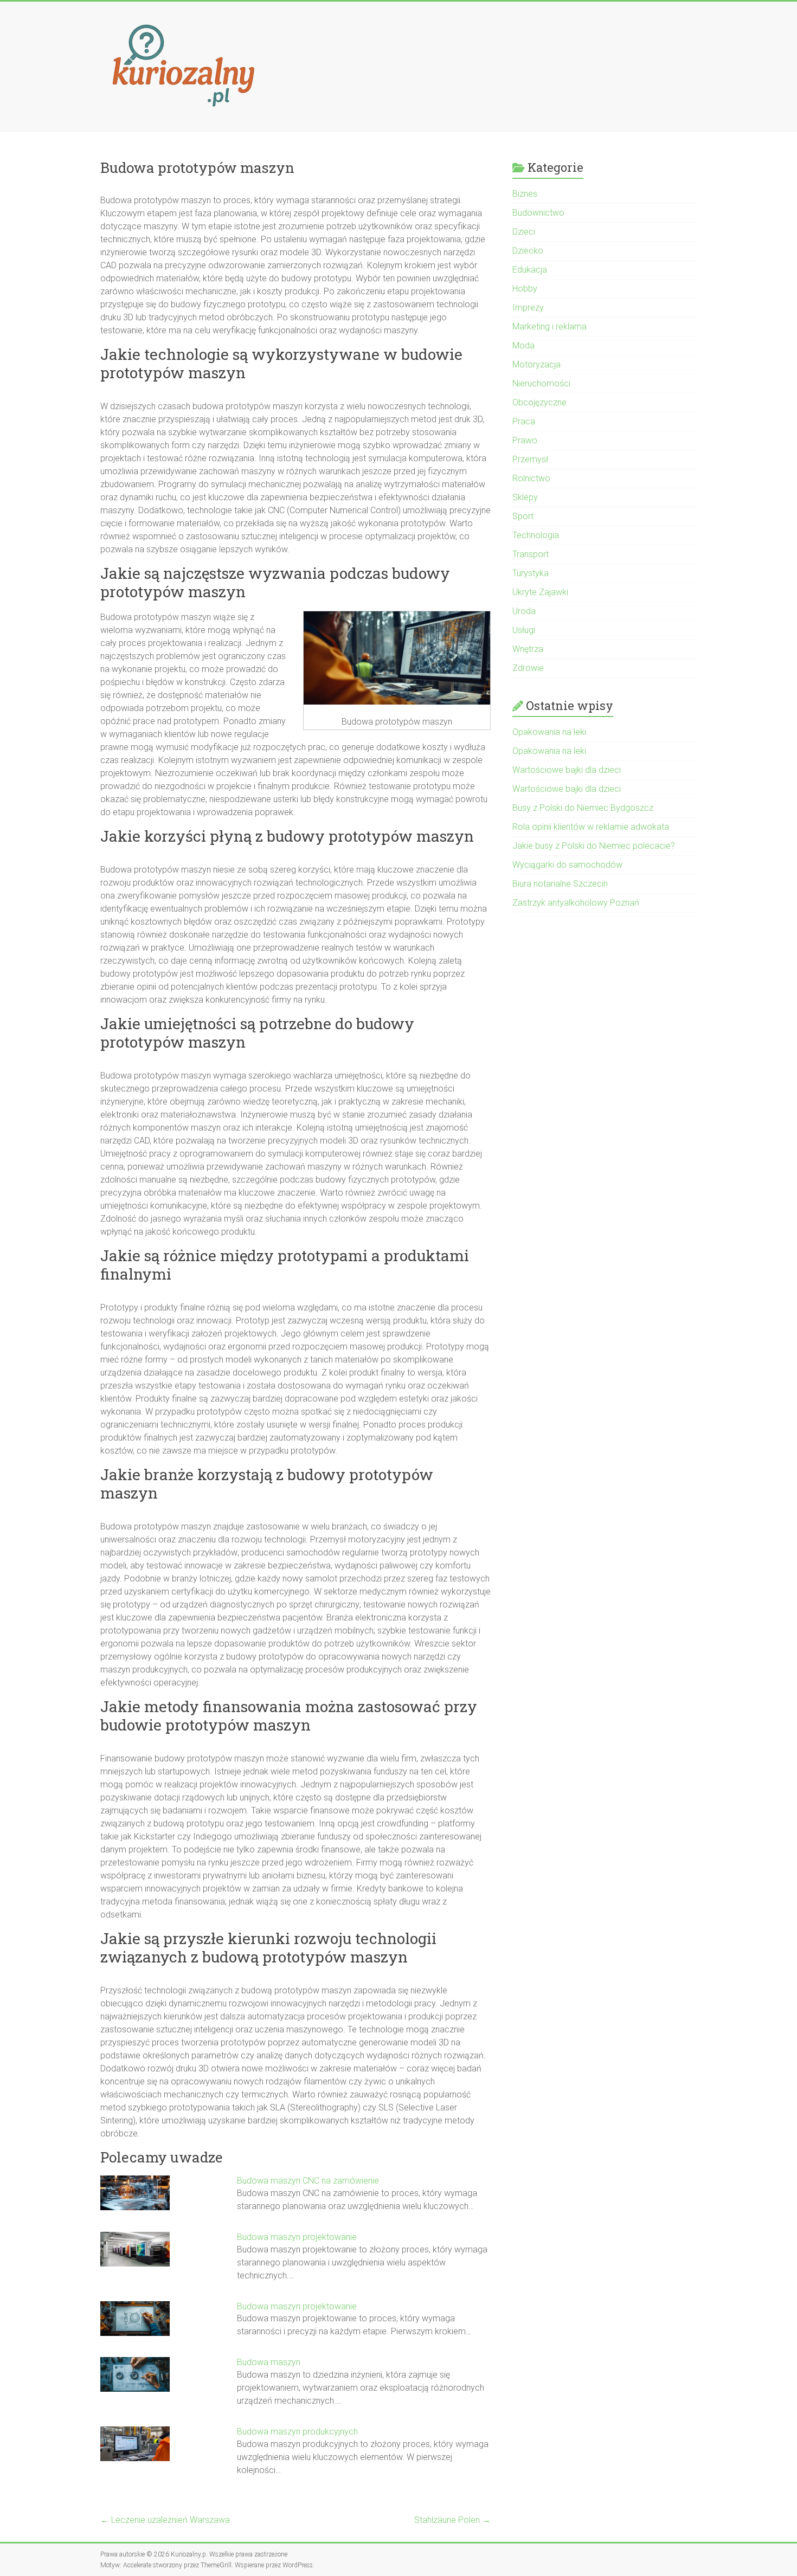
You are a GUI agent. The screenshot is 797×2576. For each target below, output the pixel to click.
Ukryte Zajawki (540, 592)
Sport (523, 516)
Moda (523, 346)
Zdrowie (528, 668)
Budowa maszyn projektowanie (297, 2237)
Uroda (524, 611)
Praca (524, 421)
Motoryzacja (536, 364)
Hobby (525, 289)
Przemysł (530, 459)
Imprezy (528, 308)
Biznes (525, 194)
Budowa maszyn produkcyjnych (297, 2432)
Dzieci (524, 232)
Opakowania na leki (549, 732)
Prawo (525, 440)
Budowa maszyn (269, 2362)
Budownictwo (538, 213)
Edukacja (530, 270)
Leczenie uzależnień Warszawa (165, 2520)
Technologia (536, 535)
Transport (531, 554)
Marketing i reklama (549, 327)
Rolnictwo (531, 478)
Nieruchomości (541, 383)
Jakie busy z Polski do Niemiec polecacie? (594, 846)
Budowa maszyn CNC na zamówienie (308, 2181)
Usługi (524, 630)
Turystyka (531, 573)
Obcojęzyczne (539, 402)
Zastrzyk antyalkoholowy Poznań (576, 903)
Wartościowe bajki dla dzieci (567, 770)
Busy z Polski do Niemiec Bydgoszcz (583, 808)
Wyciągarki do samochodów (567, 865)
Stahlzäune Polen (452, 2520)
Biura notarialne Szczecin (560, 884)
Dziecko (528, 251)
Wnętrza (528, 649)
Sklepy (525, 497)
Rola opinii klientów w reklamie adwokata (591, 827)
